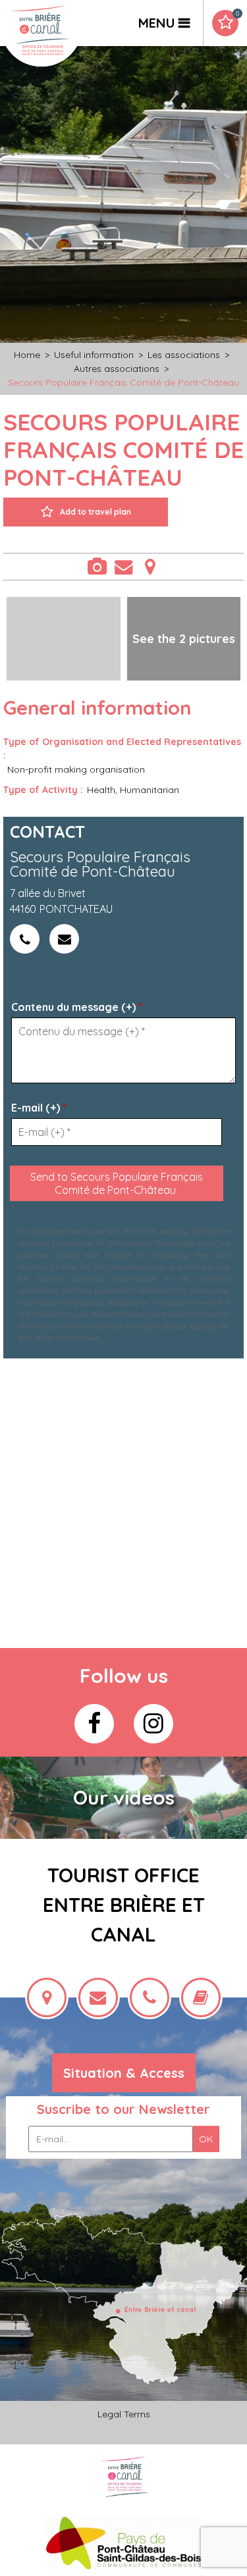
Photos (97, 567)
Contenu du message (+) (77, 1007)
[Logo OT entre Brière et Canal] (123, 2477)
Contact (123, 567)
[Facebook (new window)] (94, 1724)
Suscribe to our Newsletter (123, 2109)
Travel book (237, 14)
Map (150, 567)
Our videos (124, 1797)
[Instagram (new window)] (153, 1724)
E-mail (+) (39, 1108)
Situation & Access (124, 2073)
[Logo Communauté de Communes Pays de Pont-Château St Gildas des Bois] (123, 2543)
